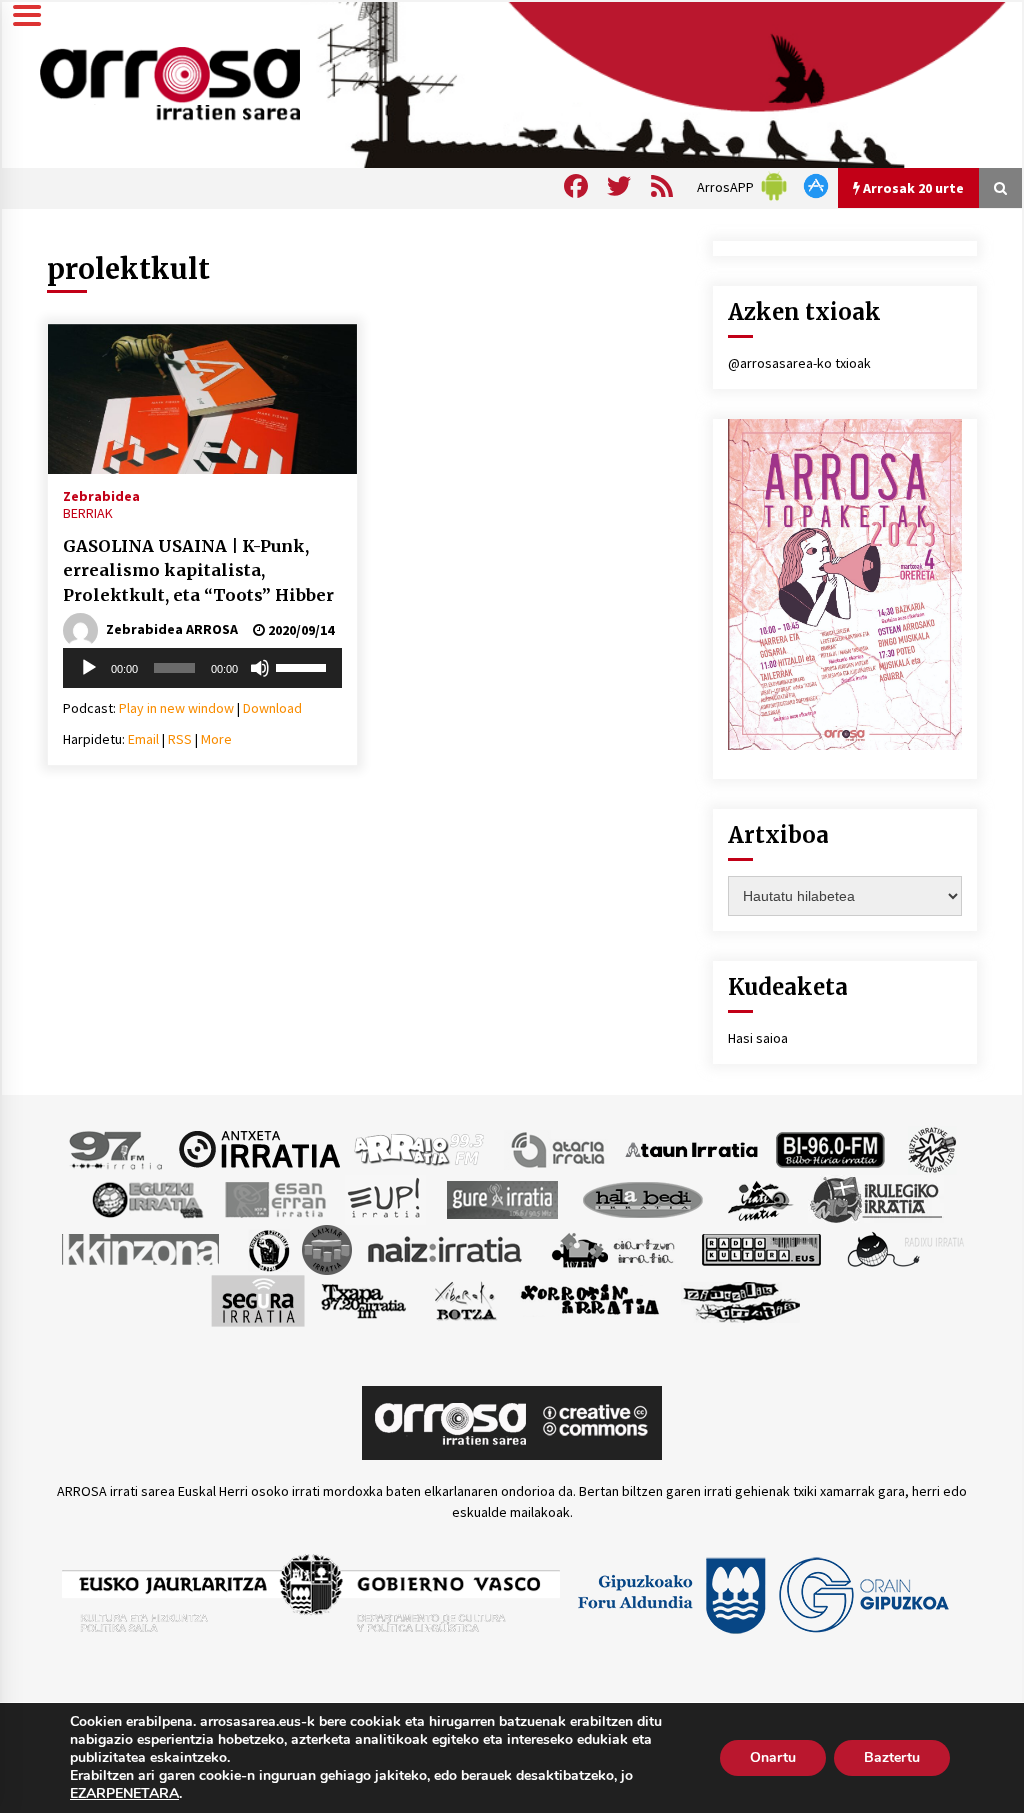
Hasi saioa (758, 1038)
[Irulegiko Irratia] (876, 1198)
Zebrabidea (101, 495)
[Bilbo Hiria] (830, 1148)
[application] (202, 668)
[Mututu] (260, 668)
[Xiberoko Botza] (464, 1299)
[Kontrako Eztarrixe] (267, 1248)
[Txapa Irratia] (363, 1299)
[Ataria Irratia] (559, 1148)
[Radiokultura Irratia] (761, 1248)
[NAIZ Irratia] (446, 1248)
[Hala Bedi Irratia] (642, 1198)
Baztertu (892, 1757)
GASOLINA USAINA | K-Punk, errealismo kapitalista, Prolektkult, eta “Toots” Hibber (198, 570)
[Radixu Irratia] (904, 1248)
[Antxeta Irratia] (259, 1148)
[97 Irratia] (117, 1148)
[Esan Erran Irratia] (274, 1198)
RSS (180, 739)
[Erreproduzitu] (89, 668)
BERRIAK (88, 513)
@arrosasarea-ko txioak (799, 363)
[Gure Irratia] (502, 1198)
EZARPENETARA (124, 1794)
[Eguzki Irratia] (146, 1198)
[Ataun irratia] (692, 1148)
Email (143, 739)
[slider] (304, 666)
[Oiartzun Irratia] (613, 1248)
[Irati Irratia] (761, 1198)
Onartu (773, 1757)
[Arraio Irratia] (420, 1148)
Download (272, 708)
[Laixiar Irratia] (327, 1248)
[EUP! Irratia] (385, 1198)
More (216, 739)
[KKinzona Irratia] (142, 1248)
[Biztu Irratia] (932, 1148)
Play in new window (176, 708)
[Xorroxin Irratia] (589, 1299)
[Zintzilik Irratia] (742, 1299)
